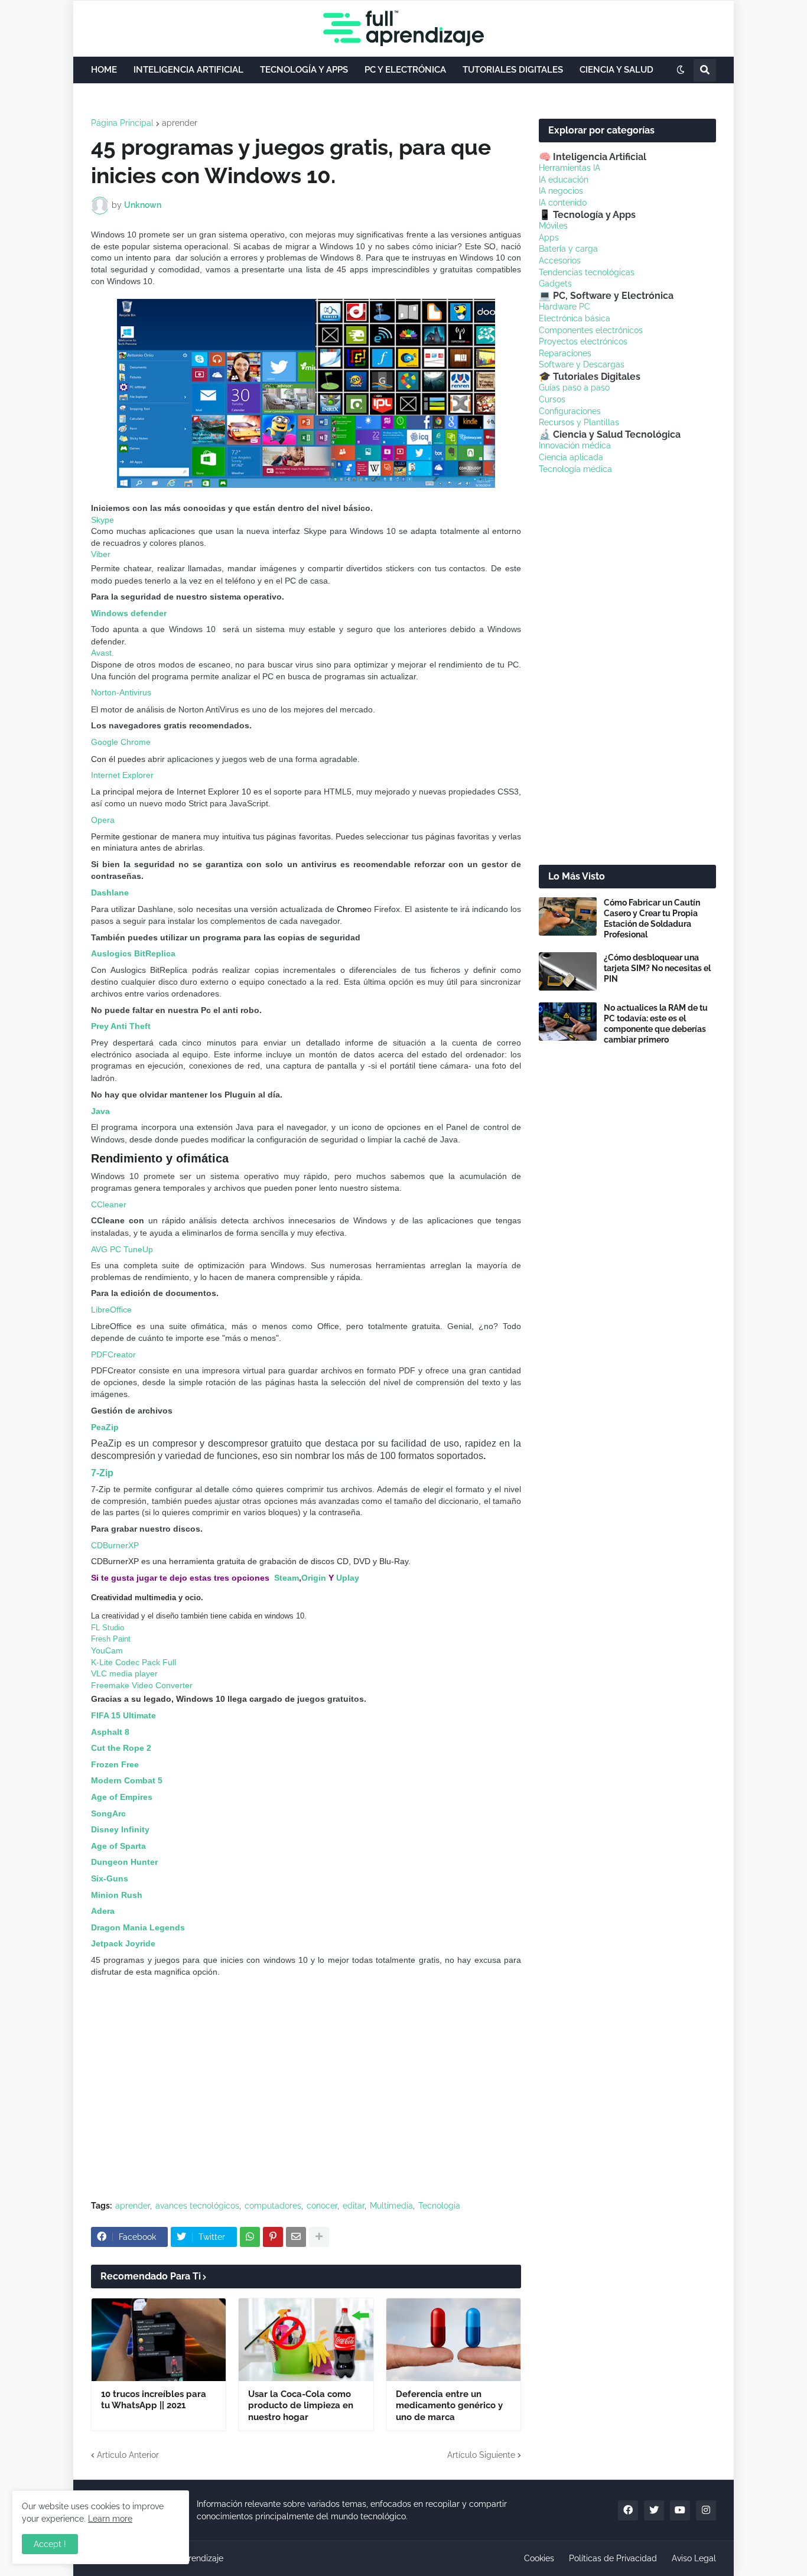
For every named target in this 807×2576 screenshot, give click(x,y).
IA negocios (561, 191)
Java (100, 1111)
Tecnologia (439, 2206)
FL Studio (108, 1628)
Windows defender (129, 613)
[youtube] (680, 2510)
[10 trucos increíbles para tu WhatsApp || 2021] (159, 2340)
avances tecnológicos (197, 2206)
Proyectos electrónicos (583, 341)
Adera (103, 1911)
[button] (681, 70)
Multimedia (391, 2206)
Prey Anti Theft (121, 1026)
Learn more (110, 2519)
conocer (322, 2206)
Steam (287, 1578)
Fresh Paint (111, 1639)
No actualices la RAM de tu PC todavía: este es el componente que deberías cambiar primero (656, 1024)
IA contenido (563, 203)
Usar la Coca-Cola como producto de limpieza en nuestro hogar (301, 2406)
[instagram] (706, 2510)
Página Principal (122, 123)
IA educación (564, 180)
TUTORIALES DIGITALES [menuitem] (513, 70)
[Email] (296, 2237)
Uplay (348, 1578)
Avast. (102, 653)
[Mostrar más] (319, 2237)
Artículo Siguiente (481, 2455)
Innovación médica (575, 445)
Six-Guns (110, 1878)
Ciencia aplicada (571, 457)
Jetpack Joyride (123, 1943)
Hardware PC (564, 307)
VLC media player (124, 1673)
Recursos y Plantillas (579, 422)
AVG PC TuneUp (122, 1249)
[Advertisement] (306, 2103)
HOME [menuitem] (104, 70)
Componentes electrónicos (591, 330)
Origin (314, 1578)
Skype (102, 520)
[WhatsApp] (250, 2237)
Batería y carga (568, 249)
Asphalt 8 (111, 1732)
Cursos (552, 399)
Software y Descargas (582, 364)
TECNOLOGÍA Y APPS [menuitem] (304, 70)
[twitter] (654, 2510)
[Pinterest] (273, 2237)
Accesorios (560, 260)
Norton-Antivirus (121, 692)
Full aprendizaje (193, 2558)
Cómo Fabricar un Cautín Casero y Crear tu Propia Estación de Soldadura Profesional (652, 919)
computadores (273, 2206)
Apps (549, 237)
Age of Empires (122, 1797)
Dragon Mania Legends (138, 1927)
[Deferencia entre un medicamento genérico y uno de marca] (453, 2340)
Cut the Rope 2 (121, 1748)
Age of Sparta (118, 1846)
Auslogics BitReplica (133, 953)
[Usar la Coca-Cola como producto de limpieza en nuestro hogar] (306, 2340)
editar (354, 2206)
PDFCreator (113, 1354)
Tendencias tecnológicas (587, 272)
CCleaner (109, 1204)
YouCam (107, 1650)
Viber (101, 554)
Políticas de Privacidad (613, 2558)
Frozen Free (115, 1764)
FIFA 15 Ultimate (123, 1715)
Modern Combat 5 (127, 1780)
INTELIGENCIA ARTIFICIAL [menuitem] (188, 70)
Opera (103, 820)
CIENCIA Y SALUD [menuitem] (616, 70)
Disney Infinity (120, 1829)
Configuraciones (570, 411)
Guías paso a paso (574, 387)
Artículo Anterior (128, 2455)
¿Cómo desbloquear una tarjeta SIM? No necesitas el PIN (657, 968)
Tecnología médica (575, 469)
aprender (180, 123)
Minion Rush (117, 1895)
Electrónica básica (575, 318)
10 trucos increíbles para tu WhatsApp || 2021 (154, 2400)
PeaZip (105, 1427)
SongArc (108, 1813)
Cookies (539, 2558)
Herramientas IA (570, 168)
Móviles (553, 226)
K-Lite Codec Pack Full (134, 1662)
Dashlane (110, 893)
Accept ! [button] (50, 2544)
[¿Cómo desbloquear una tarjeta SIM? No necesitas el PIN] (568, 971)
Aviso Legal (694, 2558)
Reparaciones (565, 353)
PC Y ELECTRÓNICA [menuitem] (405, 70)
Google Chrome (121, 742)
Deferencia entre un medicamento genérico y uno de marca (449, 2406)
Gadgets (555, 284)
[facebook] (628, 2510)
